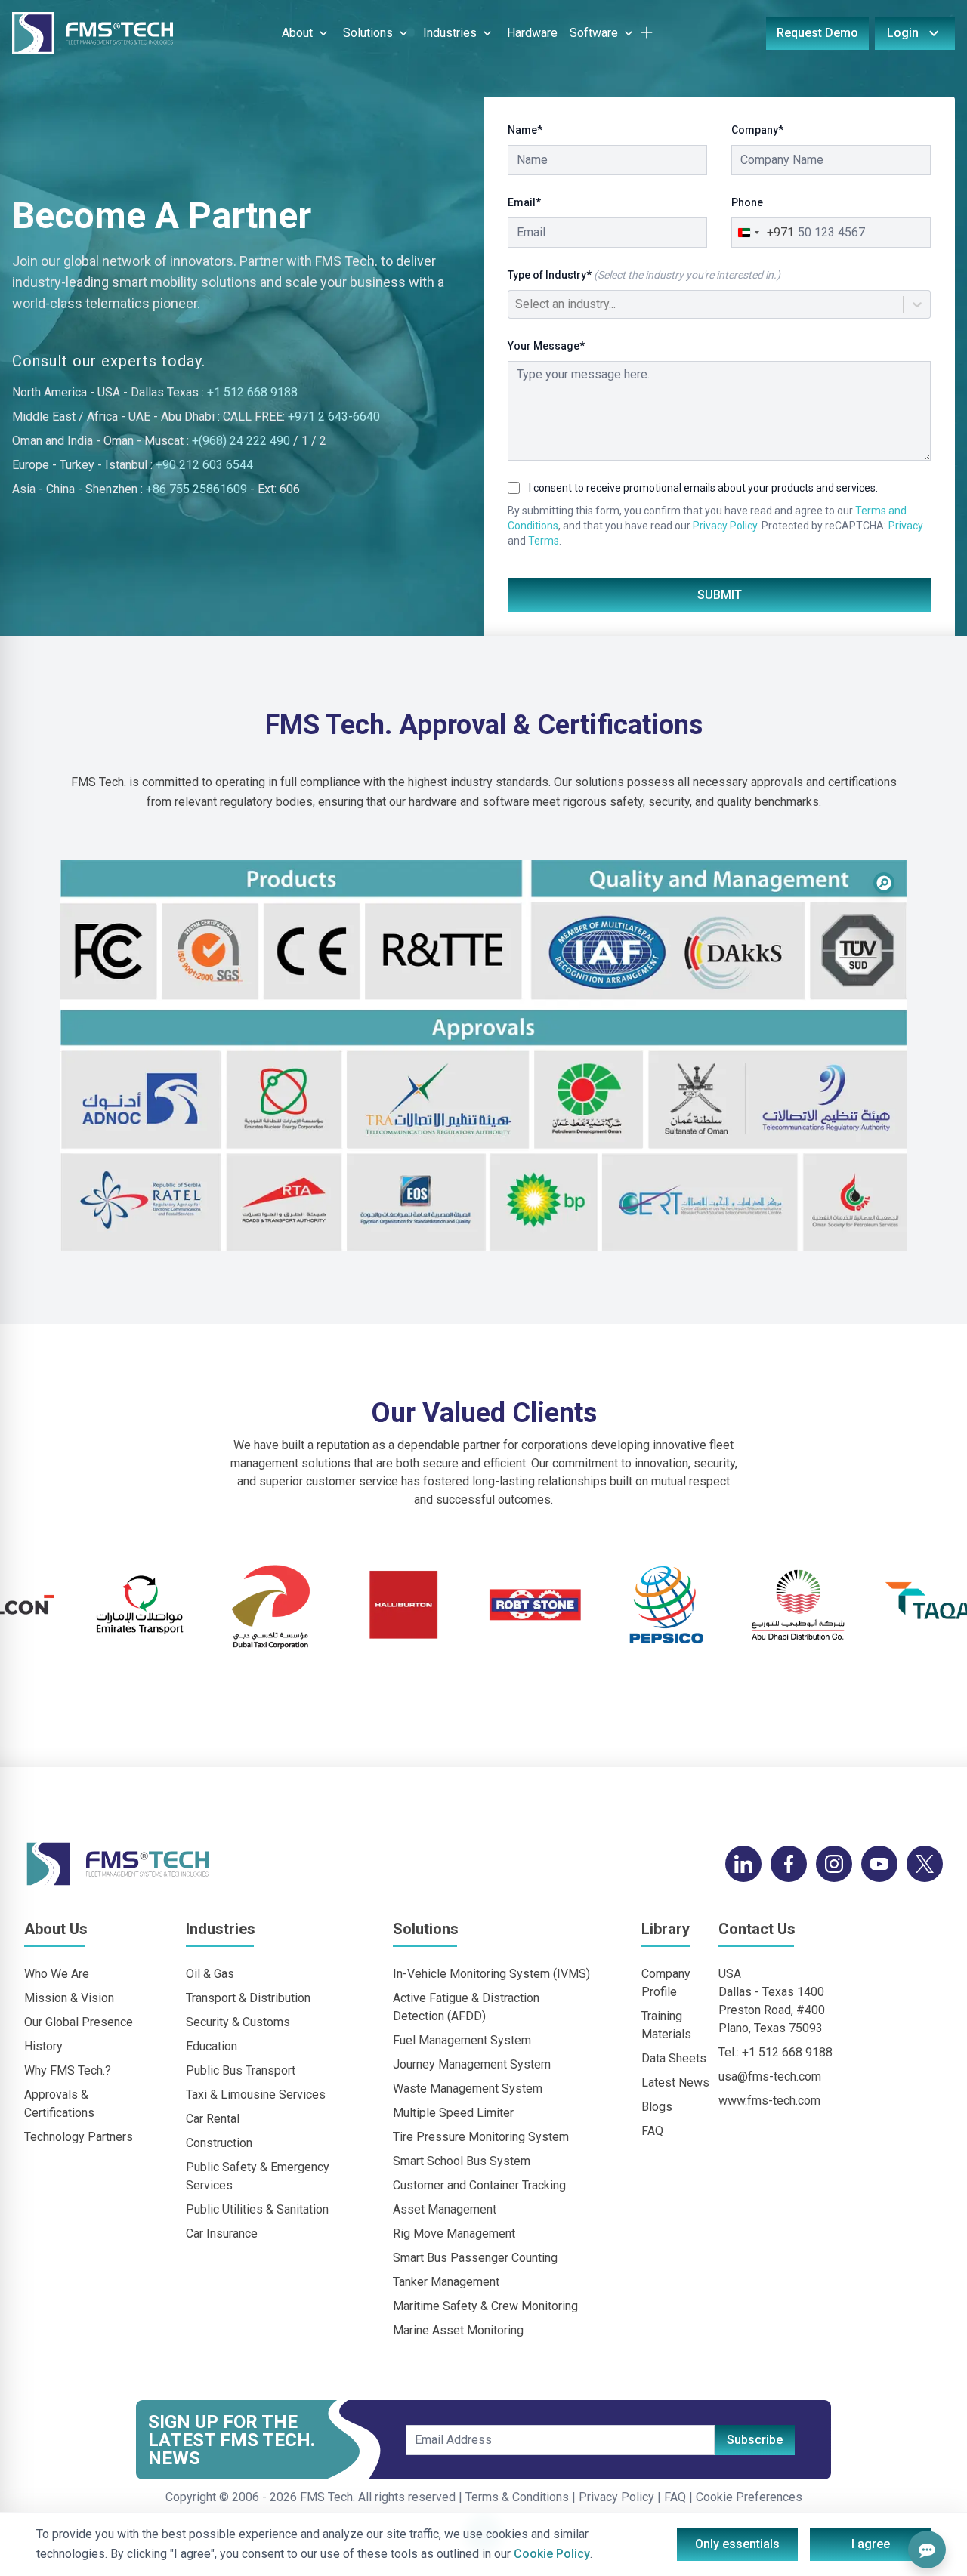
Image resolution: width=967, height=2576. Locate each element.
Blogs (657, 2107)
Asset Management (445, 2209)
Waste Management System (468, 2089)
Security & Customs (238, 2022)
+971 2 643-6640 (334, 416)
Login (903, 33)
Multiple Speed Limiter (453, 2113)
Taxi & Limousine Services (256, 2095)
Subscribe (755, 2440)
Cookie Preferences (749, 2497)
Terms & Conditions (516, 2497)
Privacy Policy (725, 526)
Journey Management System (472, 2064)
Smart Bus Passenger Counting (475, 2258)
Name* (525, 130)
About (297, 33)
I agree (871, 2544)
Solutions (368, 33)
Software (594, 33)
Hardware (532, 33)
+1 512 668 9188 (252, 392)
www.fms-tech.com (769, 2101)
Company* (757, 130)
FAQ (652, 2131)
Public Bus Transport (241, 2070)
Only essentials (737, 2544)
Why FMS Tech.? (68, 2070)
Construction (219, 2143)
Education (212, 2046)
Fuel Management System (462, 2040)
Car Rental (213, 2119)
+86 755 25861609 (196, 489)
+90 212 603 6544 (204, 465)
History (43, 2046)
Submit (720, 595)
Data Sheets (674, 2058)
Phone (747, 202)
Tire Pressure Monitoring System (481, 2137)
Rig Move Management (454, 2234)
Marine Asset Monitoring (458, 2330)
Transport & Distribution (248, 1998)
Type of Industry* (644, 275)
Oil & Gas (210, 1974)
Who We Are (57, 1974)
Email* (524, 202)
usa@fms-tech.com (770, 2076)
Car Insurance (222, 2234)
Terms (544, 541)
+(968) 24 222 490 (241, 441)
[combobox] (517, 304)
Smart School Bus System (462, 2161)
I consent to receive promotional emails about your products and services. (703, 488)
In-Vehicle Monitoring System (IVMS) (491, 1974)
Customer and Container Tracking (479, 2185)
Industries (450, 33)
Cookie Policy (552, 2554)
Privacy (906, 526)
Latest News (675, 2082)
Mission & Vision (69, 1998)
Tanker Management (446, 2282)
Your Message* (546, 346)
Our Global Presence (79, 2022)
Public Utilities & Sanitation (257, 2209)
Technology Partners (79, 2137)
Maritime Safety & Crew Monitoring (485, 2306)
